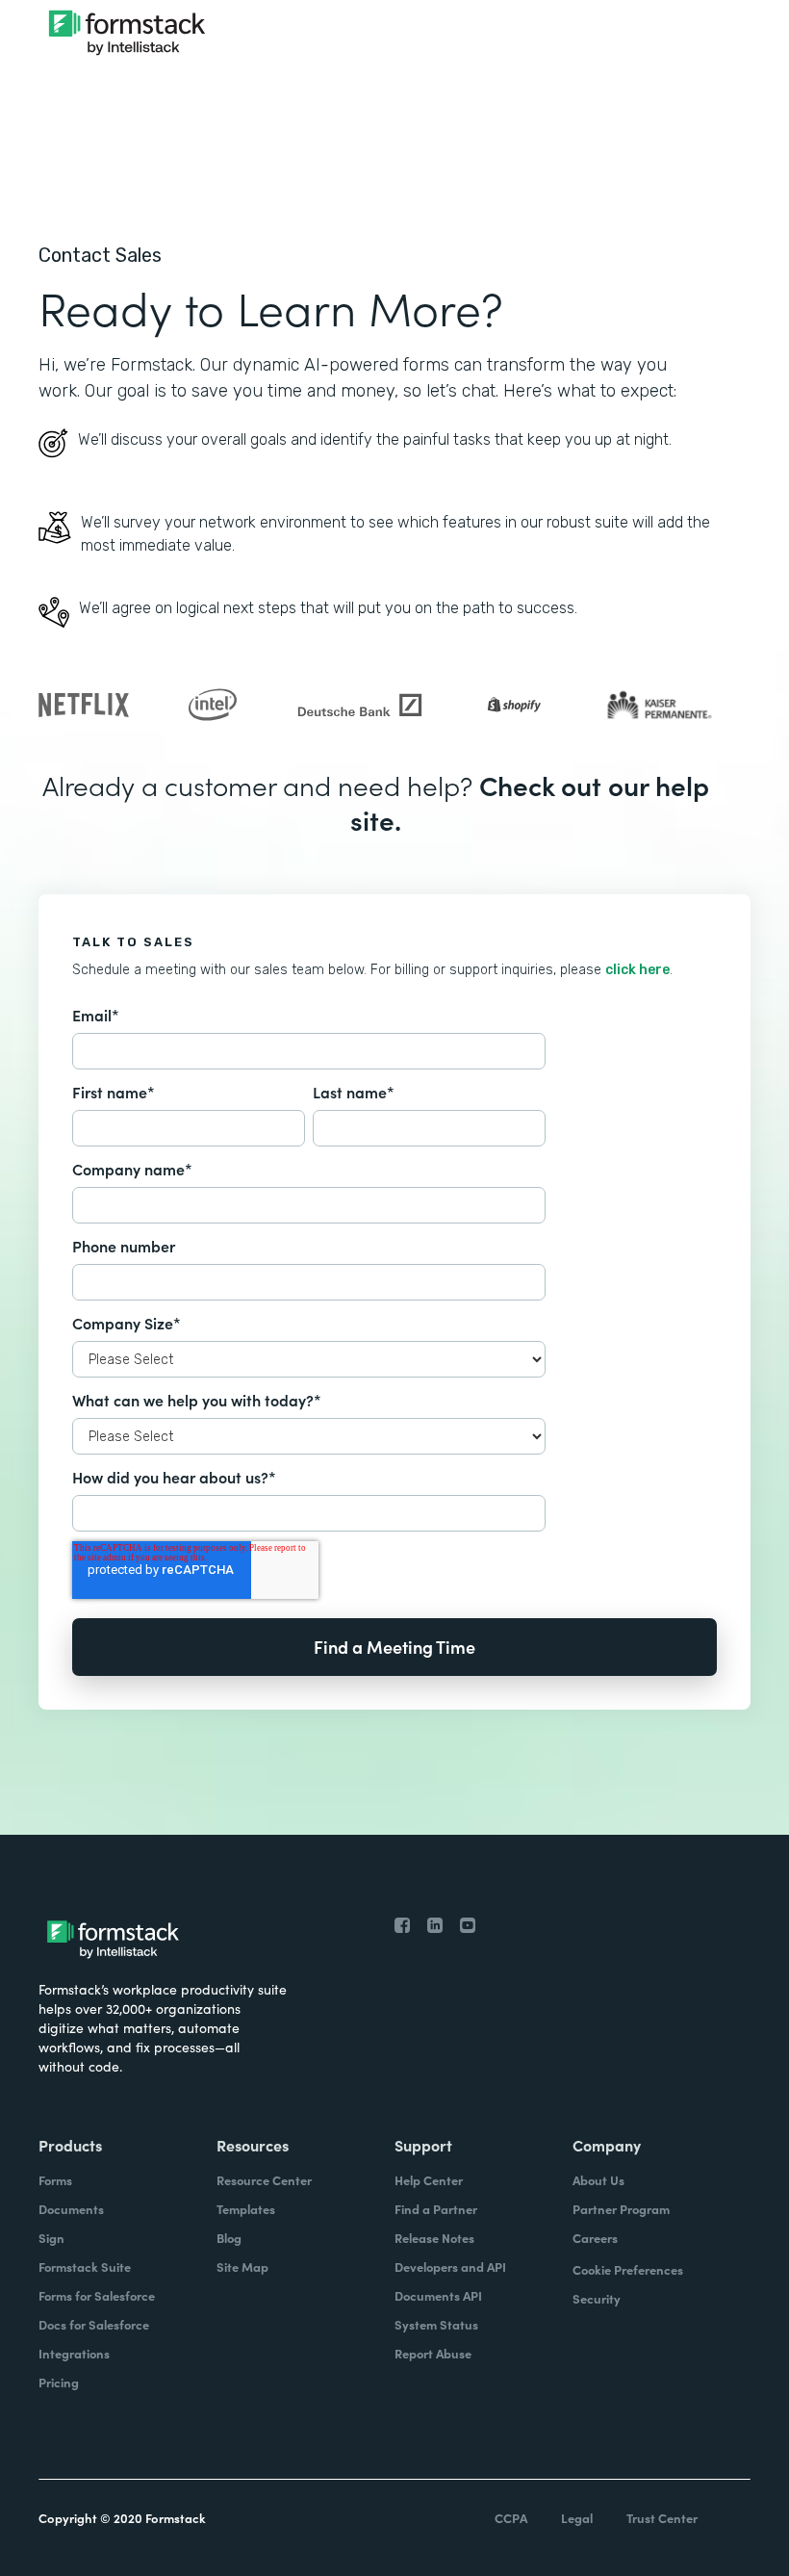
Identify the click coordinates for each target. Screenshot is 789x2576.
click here (637, 970)
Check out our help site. (530, 802)
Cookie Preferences (628, 2269)
